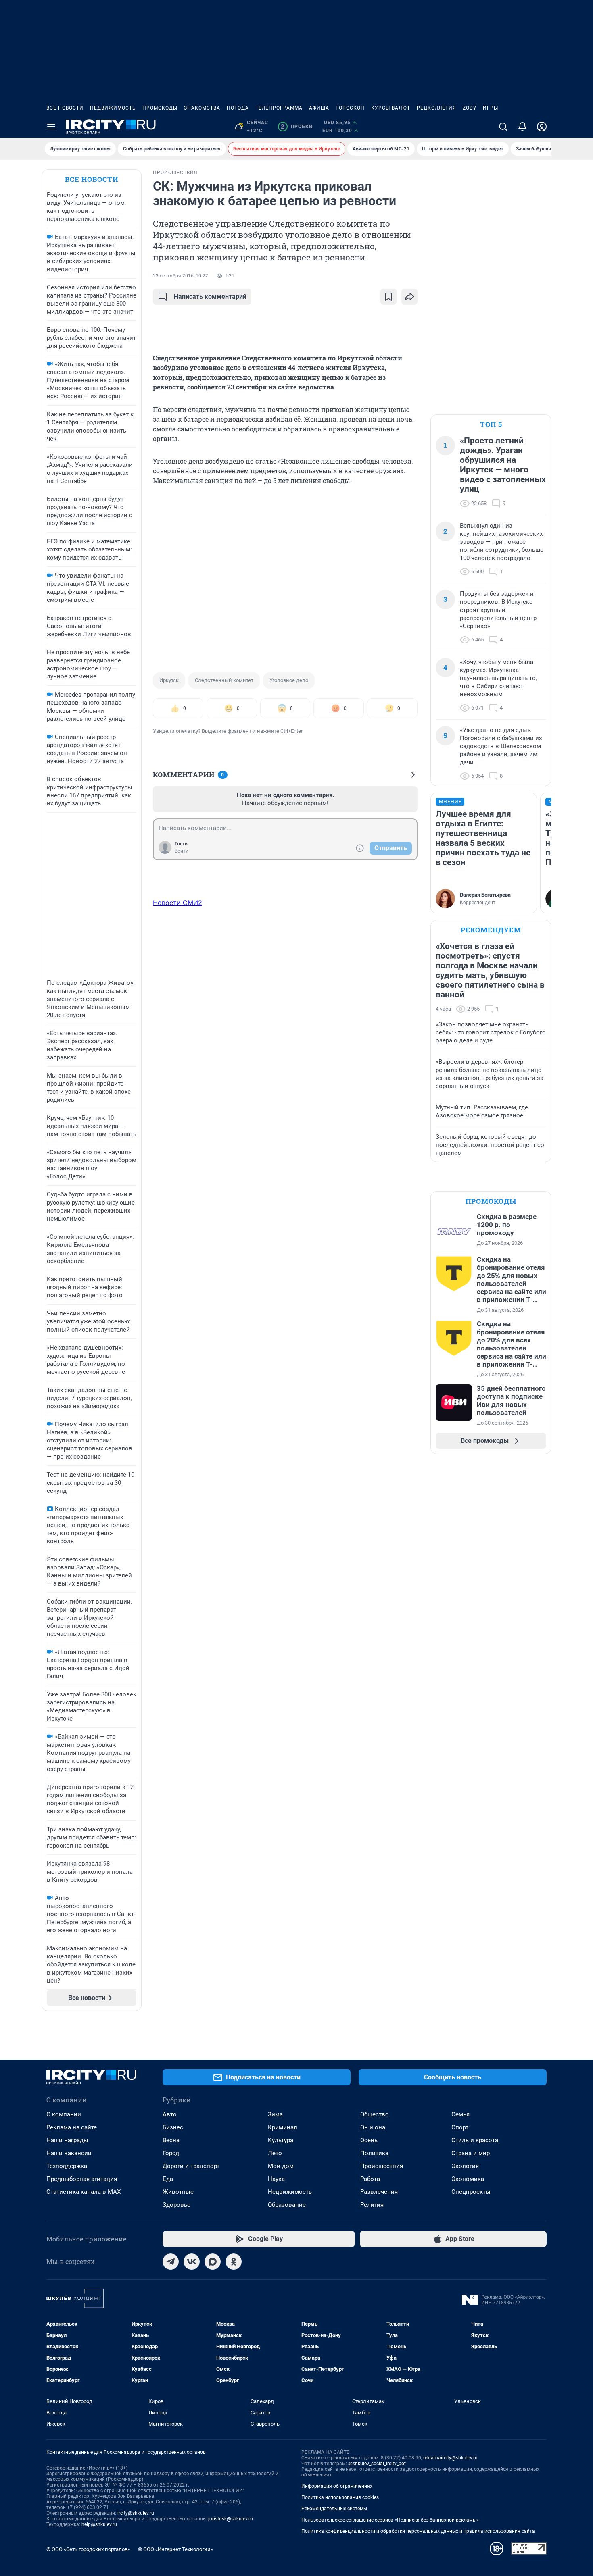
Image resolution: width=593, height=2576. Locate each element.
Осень (369, 2140)
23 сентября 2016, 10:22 (181, 276)
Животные (178, 2192)
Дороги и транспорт (191, 2166)
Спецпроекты (471, 2192)
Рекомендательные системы (334, 2509)
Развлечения (379, 2192)
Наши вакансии (69, 2153)
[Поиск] (503, 127)
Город (171, 2153)
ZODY (470, 108)
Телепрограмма (279, 108)
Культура (281, 2140)
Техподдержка (67, 2166)
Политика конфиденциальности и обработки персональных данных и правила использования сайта (418, 2531)
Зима (275, 2114)
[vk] (192, 2262)
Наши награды (67, 2140)
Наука (276, 2179)
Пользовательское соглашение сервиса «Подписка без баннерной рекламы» (390, 2520)
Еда (168, 2179)
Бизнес (173, 2127)
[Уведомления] (522, 127)
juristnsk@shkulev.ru (231, 2519)
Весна (171, 2140)
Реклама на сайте (72, 2127)
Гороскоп (350, 108)
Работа (370, 2179)
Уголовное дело (289, 680)
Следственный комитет (224, 680)
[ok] (234, 2262)
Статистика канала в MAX (84, 2192)
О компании (64, 2114)
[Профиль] (542, 127)
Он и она (373, 2127)
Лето (275, 2153)
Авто (170, 2114)
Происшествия (382, 2166)
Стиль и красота (475, 2140)
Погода (238, 108)
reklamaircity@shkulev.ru (450, 2458)
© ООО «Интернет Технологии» (175, 2549)
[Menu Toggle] (51, 127)
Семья (460, 2114)
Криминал (283, 2127)
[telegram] (171, 2262)
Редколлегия (436, 108)
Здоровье (176, 2205)
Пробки (297, 127)
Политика (374, 2153)
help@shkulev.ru (99, 2524)
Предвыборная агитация (82, 2179)
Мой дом (281, 2166)
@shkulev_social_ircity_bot (377, 2464)
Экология (465, 2166)
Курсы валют (391, 108)
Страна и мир (471, 2153)
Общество (375, 2114)
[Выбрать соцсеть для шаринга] (409, 297)
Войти (182, 851)
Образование (287, 2205)
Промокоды (160, 108)
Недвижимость (113, 108)
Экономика (468, 2179)
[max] (213, 2262)
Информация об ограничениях (337, 2486)
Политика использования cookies (340, 2497)
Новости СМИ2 (177, 903)
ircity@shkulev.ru (136, 2513)
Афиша (319, 108)
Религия (372, 2205)
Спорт (460, 2127)
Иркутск (169, 680)
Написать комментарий (210, 297)
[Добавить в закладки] (388, 297)
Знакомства (202, 108)
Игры (491, 108)
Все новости (65, 108)
